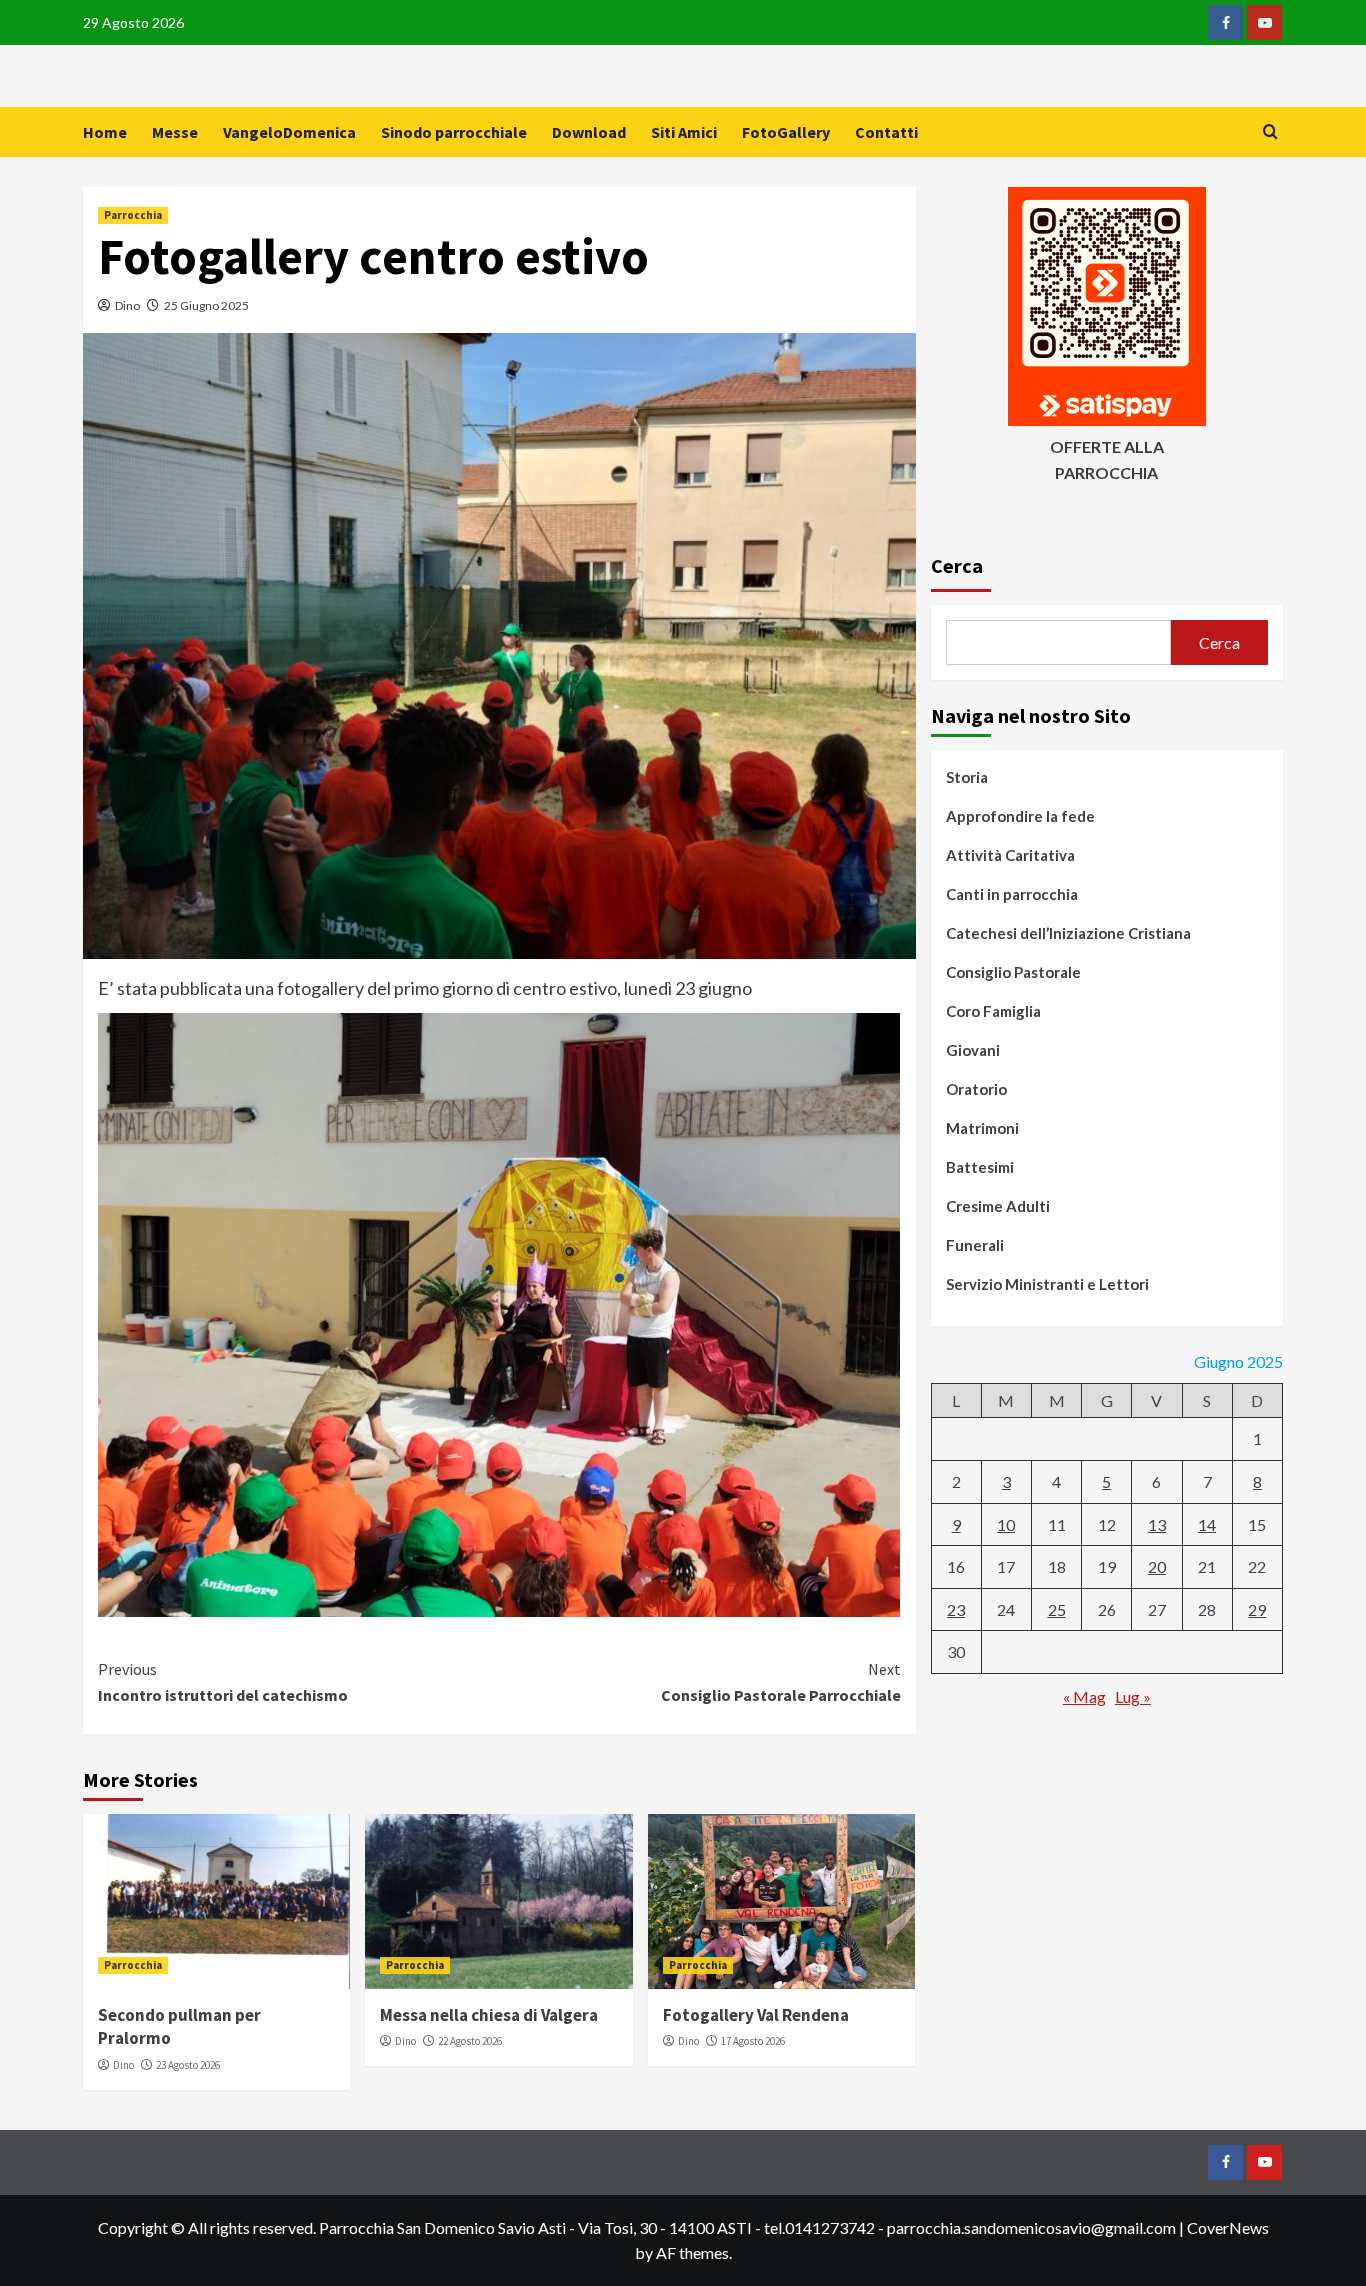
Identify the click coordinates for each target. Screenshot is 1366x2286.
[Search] (1270, 132)
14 (1207, 1524)
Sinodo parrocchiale (454, 132)
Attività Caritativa (1010, 855)
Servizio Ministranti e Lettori (1047, 1284)
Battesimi (980, 1167)
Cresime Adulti (998, 1206)
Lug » (1133, 1696)
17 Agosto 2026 (753, 2041)
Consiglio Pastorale (1013, 972)
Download (589, 132)
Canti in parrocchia (1012, 894)
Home (105, 132)
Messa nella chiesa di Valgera (489, 2015)
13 (1157, 1524)
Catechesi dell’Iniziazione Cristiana (1068, 933)
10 (1006, 1524)
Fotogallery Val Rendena (756, 2015)
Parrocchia (133, 215)
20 (1157, 1566)
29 (1257, 1609)
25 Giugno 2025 (206, 305)
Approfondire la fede (1020, 816)
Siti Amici (684, 132)
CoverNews (1228, 2227)
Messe (175, 132)
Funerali (975, 1245)
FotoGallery (786, 132)
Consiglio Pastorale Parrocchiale (780, 1682)
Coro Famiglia (993, 1011)
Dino (127, 305)
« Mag (1084, 1696)
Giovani (973, 1050)
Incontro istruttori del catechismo (223, 1682)
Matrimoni (982, 1128)
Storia (967, 777)
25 (1057, 1609)
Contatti (886, 132)
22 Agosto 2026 (470, 2041)
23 (956, 1609)
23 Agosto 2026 (188, 2065)
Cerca (957, 565)
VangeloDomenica (289, 132)
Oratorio (976, 1089)
